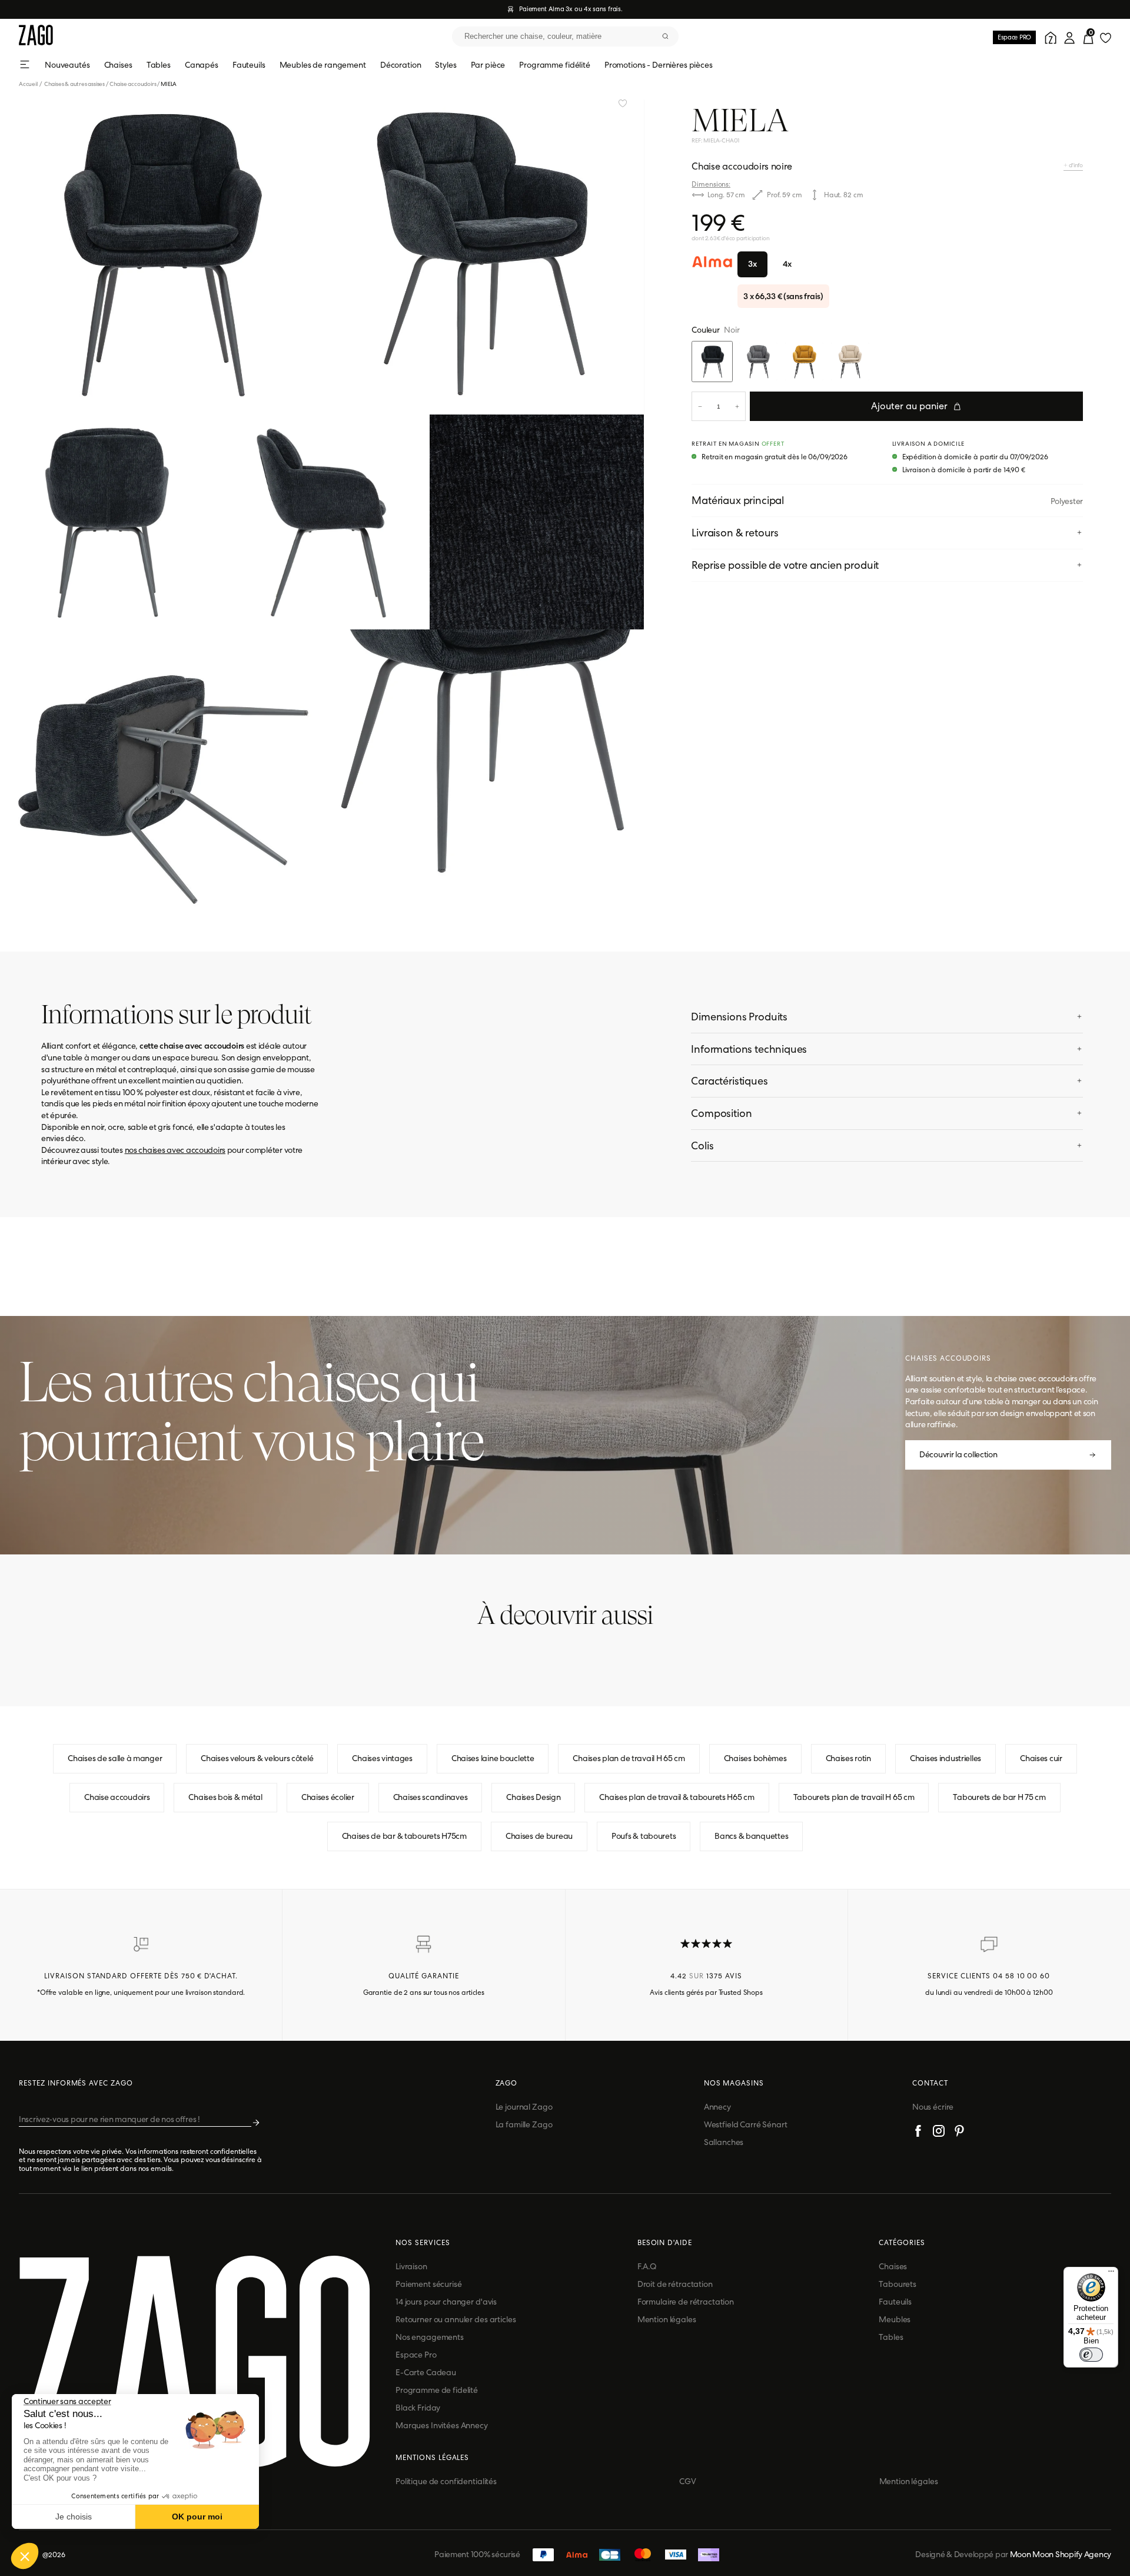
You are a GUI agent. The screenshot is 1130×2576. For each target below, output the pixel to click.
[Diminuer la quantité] (700, 406)
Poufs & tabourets (644, 1836)
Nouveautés (67, 65)
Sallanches (724, 2142)
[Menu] (1111, 2274)
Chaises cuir (1041, 1758)
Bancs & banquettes (751, 1836)
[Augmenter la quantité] (737, 406)
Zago (507, 2083)
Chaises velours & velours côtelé (257, 1758)
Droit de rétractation (675, 2284)
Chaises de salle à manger (115, 1758)
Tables (159, 65)
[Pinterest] (959, 2133)
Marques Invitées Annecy (442, 2425)
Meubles (895, 2319)
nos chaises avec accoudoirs (175, 1150)
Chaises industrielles (945, 1758)
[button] (25, 2556)
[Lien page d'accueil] (36, 36)
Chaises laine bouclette (493, 1758)
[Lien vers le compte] (1049, 37)
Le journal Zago (524, 2107)
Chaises (118, 65)
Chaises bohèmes (755, 1758)
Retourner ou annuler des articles (456, 2319)
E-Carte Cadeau (426, 2372)
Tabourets (898, 2284)
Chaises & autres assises (74, 84)
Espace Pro (416, 2355)
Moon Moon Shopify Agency (1061, 2554)
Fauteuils (249, 65)
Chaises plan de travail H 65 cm (629, 1758)
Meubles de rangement (323, 65)
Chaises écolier (328, 1797)
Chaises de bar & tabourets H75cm (404, 1836)
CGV (688, 2481)
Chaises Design (533, 1797)
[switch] (1091, 2355)
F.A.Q (647, 2266)
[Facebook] (918, 2133)
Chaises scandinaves (431, 1797)
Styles (446, 65)
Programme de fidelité (437, 2390)
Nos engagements (430, 2337)
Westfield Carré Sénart (746, 2124)
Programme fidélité (554, 65)
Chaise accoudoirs (133, 84)
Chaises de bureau (539, 1836)
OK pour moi (197, 2517)
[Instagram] (939, 2133)
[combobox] (565, 37)
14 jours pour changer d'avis (446, 2302)
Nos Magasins (734, 2083)
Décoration (401, 65)
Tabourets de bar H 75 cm (999, 1797)
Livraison (411, 2266)
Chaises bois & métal (225, 1797)
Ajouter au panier (909, 406)
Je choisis (74, 2517)
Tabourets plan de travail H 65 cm (854, 1797)
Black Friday (418, 2408)
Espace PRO (1014, 37)
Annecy (717, 2107)
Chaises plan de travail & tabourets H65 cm (677, 1797)
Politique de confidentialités (446, 2481)
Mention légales (667, 2319)
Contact (930, 2083)
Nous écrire (933, 2107)
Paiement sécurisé (429, 2284)
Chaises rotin (848, 1758)
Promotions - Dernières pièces (659, 65)
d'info (1075, 165)
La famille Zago (524, 2124)
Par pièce (488, 65)
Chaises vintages (382, 1758)
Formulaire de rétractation (686, 2302)
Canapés (202, 65)
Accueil (31, 84)
